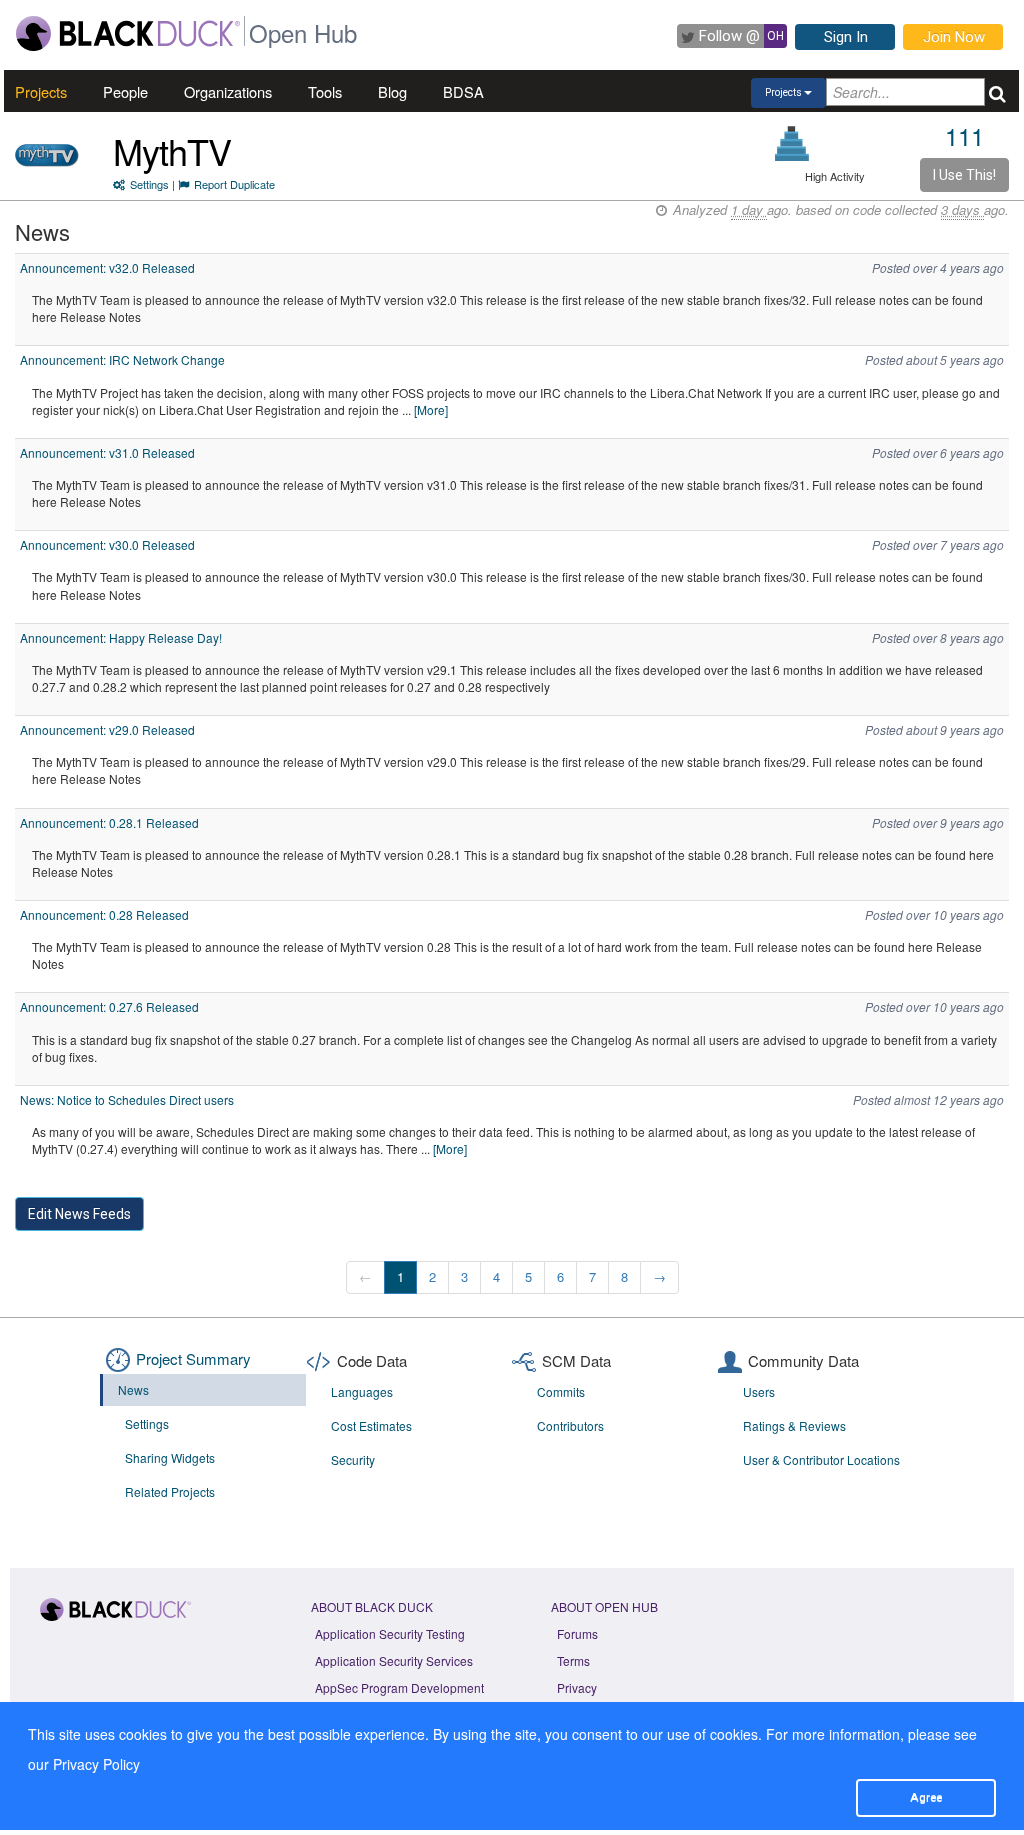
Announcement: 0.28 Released (104, 914)
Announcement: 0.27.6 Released (109, 1006)
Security (353, 1459)
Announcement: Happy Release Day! (121, 637)
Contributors (570, 1425)
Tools (325, 91)
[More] (431, 409)
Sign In (846, 37)
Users (759, 1391)
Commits (561, 1391)
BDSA (463, 91)
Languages (362, 1391)
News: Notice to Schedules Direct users (127, 1099)
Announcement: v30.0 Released (107, 544)
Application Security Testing (390, 1633)
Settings (149, 184)
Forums (577, 1633)
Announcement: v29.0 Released (107, 729)
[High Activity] (792, 143)
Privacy (577, 1687)
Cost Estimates (371, 1425)
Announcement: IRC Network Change (122, 359)
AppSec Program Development (399, 1687)
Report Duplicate (234, 184)
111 (964, 135)
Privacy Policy (96, 1764)
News (133, 1389)
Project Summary (193, 1358)
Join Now (954, 37)
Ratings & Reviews (794, 1425)
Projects (41, 91)
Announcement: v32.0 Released (107, 267)
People (125, 91)
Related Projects (170, 1491)
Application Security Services (394, 1660)
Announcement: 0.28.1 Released (109, 822)
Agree (926, 1797)
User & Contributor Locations (821, 1459)
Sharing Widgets (170, 1457)
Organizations (228, 91)
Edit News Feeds (79, 1214)
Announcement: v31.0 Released (107, 452)
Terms (573, 1660)
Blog (392, 91)
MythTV (172, 150)
